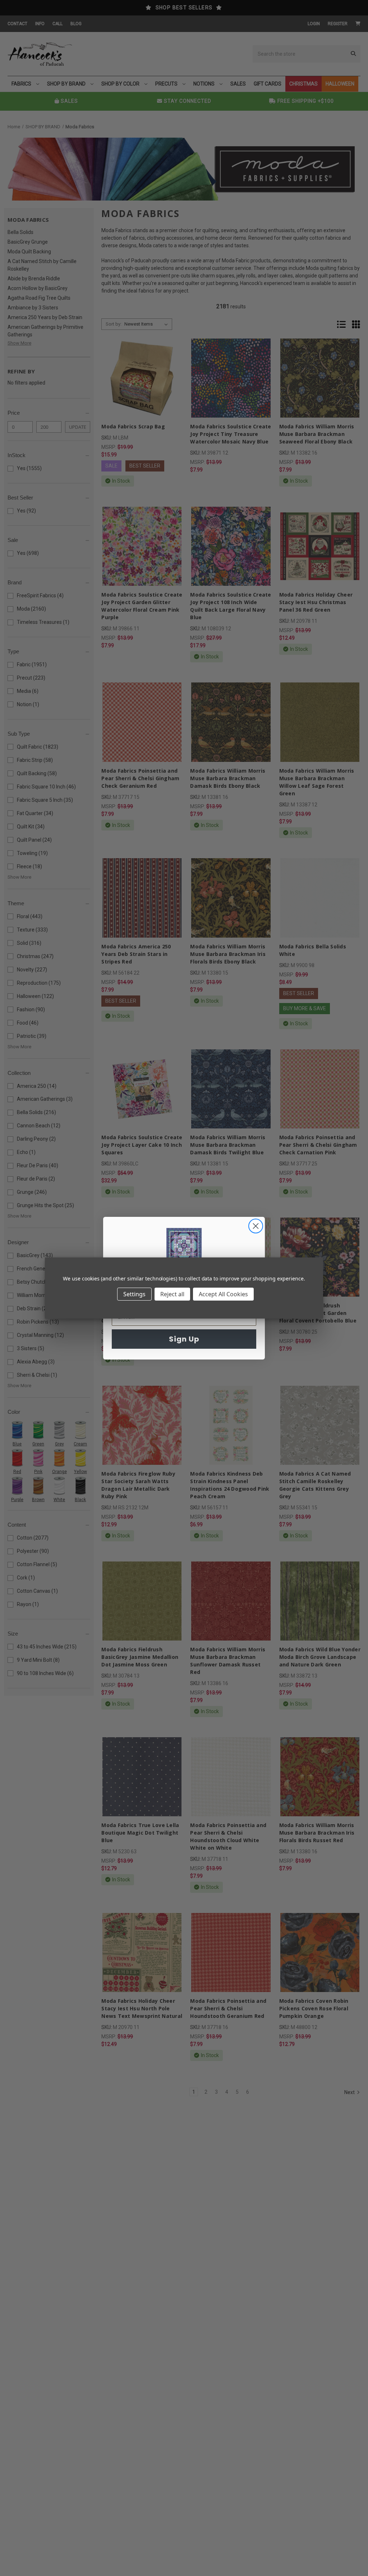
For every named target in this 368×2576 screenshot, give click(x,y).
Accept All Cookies (223, 1294)
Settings (134, 1294)
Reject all (172, 1294)
